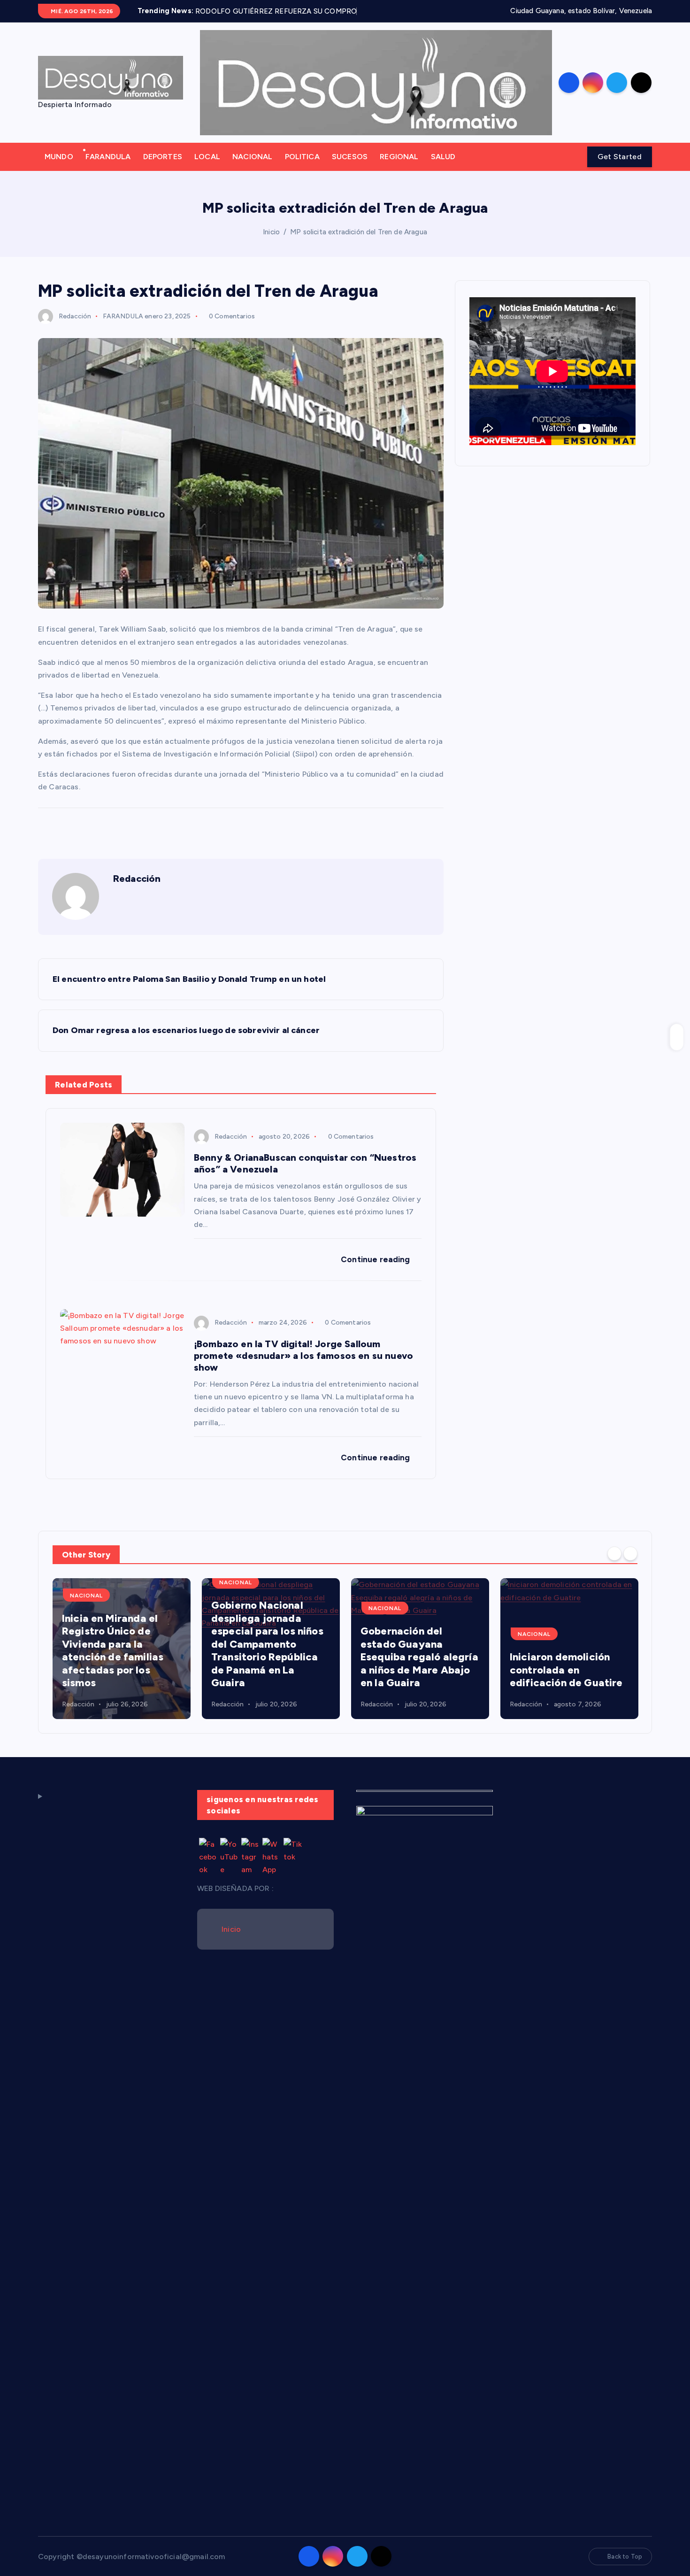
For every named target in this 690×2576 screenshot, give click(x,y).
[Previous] (614, 1566)
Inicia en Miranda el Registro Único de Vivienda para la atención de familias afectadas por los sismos (113, 1662)
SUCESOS (350, 169)
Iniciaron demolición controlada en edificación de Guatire (566, 1682)
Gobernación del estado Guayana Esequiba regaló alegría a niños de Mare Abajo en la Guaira (419, 1669)
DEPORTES (163, 169)
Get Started (620, 169)
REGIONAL (399, 169)
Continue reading (376, 1272)
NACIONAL (252, 169)
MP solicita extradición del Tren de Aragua (359, 244)
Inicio (271, 244)
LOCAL (207, 169)
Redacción (75, 328)
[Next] (630, 1566)
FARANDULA (108, 169)
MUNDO (59, 169)
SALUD (443, 169)
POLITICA (302, 169)
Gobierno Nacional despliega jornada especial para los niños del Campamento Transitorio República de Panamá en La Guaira (267, 1656)
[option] (122, 1661)
